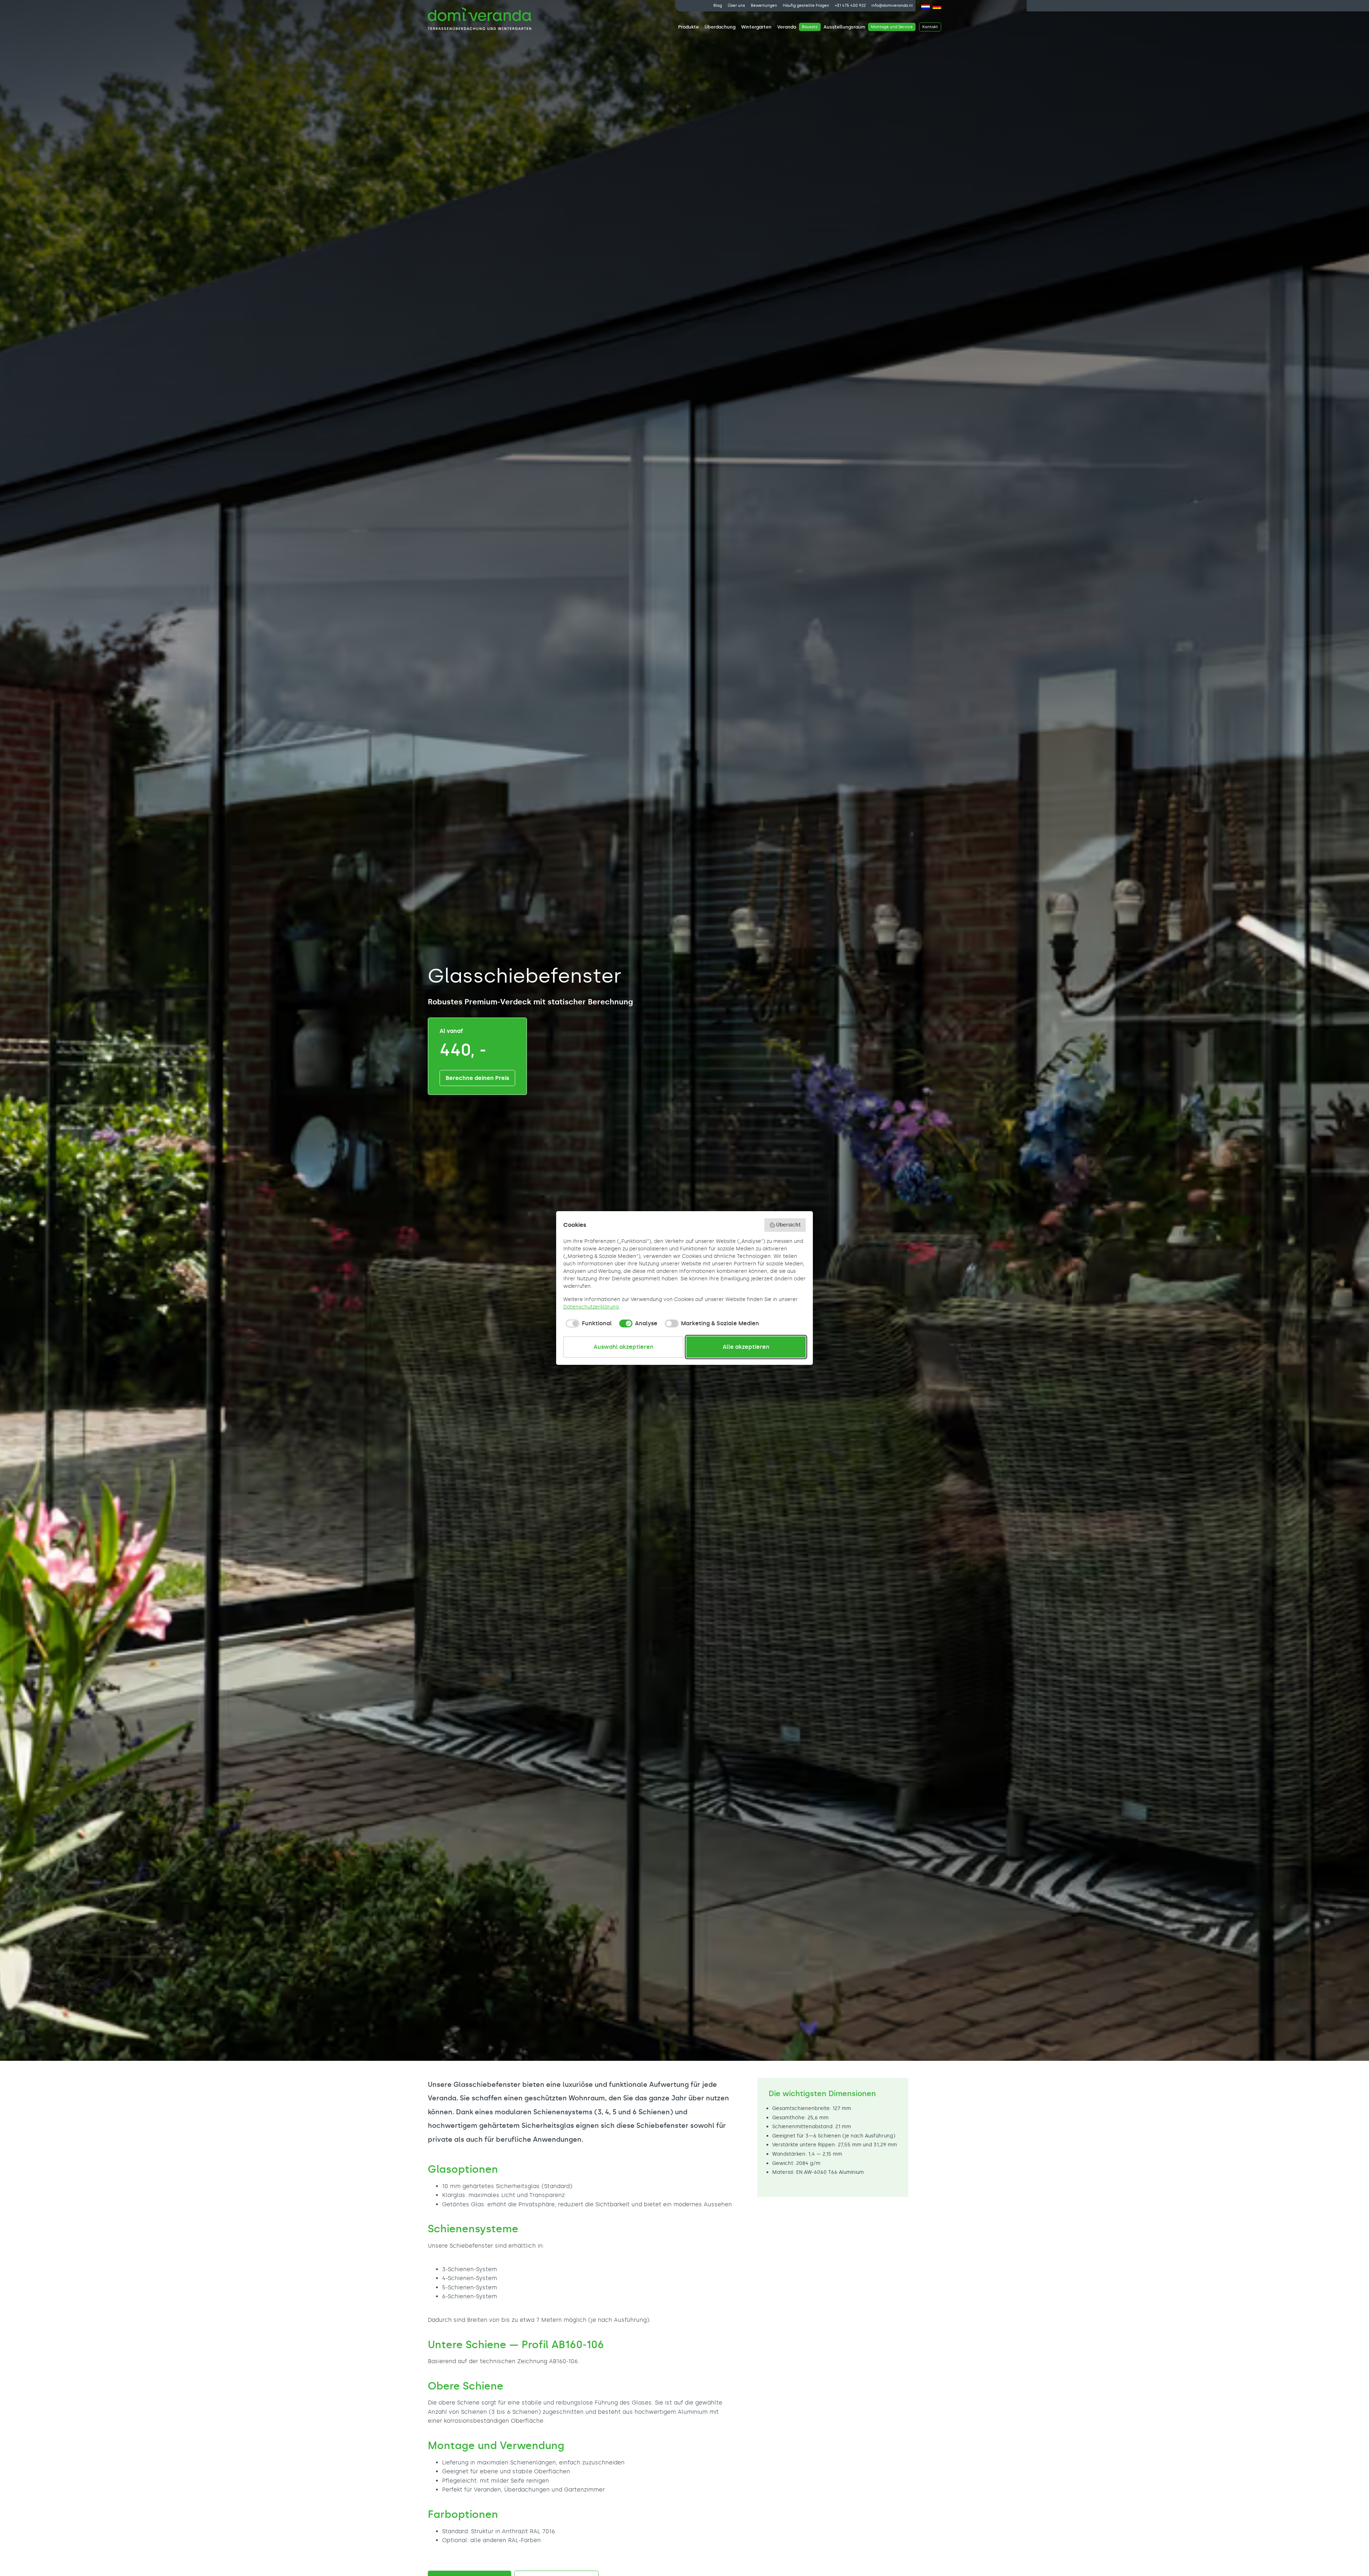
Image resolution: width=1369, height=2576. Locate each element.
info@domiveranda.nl (892, 6)
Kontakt (930, 27)
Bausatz (810, 27)
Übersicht (788, 1225)
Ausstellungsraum (844, 27)
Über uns (736, 6)
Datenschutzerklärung (591, 1307)
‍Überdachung (720, 27)
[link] (688, 27)
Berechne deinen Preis (477, 1078)
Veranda (787, 27)
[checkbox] (588, 1323)
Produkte (688, 27)
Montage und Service (892, 27)
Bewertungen (764, 6)
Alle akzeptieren (746, 1347)
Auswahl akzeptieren (624, 1347)
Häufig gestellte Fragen (806, 6)
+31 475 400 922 (850, 6)
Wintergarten (756, 27)
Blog (718, 6)
